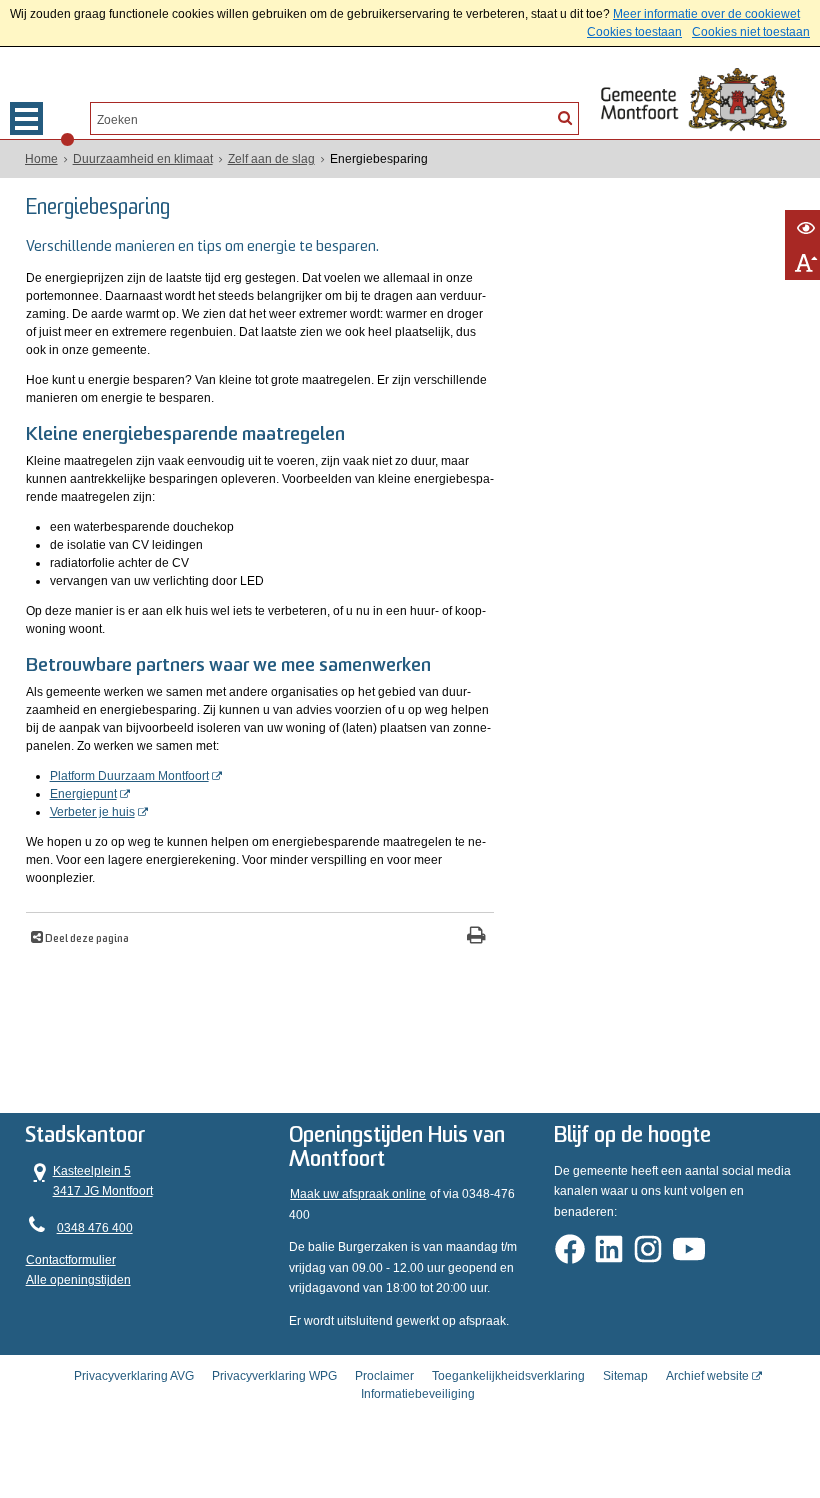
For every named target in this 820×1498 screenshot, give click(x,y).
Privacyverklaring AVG (134, 1376)
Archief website (707, 1376)
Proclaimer (384, 1376)
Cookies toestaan (634, 32)
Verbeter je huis (92, 812)
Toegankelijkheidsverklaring (508, 1376)
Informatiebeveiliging (418, 1394)
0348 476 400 (95, 1228)
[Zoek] (565, 117)
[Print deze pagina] (476, 937)
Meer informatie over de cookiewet (706, 14)
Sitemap (625, 1376)
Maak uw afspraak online (358, 1194)
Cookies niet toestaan (751, 32)
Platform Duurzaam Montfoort (129, 776)
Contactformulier (71, 1260)
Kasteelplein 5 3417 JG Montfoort (89, 1179)
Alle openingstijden (78, 1280)
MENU (26, 118)
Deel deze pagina (86, 939)
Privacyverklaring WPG (274, 1376)
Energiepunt (83, 794)
